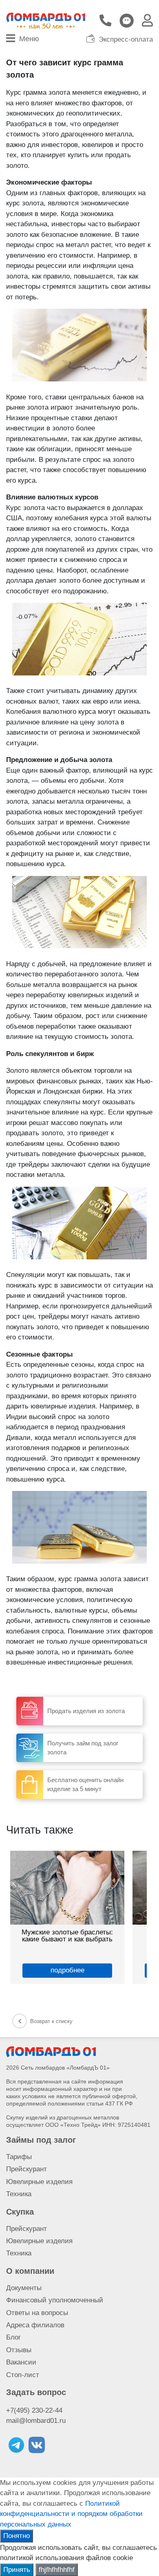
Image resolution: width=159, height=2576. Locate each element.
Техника (19, 2194)
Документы (24, 2288)
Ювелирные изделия (39, 2182)
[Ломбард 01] (51, 2051)
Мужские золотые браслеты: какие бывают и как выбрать (67, 1935)
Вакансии (21, 2362)
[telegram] (16, 2445)
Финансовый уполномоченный (55, 2300)
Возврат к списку (51, 2021)
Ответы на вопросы (37, 2313)
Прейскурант (26, 2169)
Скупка (20, 2212)
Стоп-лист (23, 2375)
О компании (30, 2271)
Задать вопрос (36, 2392)
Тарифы (19, 2157)
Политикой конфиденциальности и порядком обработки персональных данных (71, 2514)
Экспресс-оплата (126, 40)
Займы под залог (41, 2140)
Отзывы (19, 2350)
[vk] (37, 2445)
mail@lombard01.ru (36, 2421)
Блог (13, 2337)
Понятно (17, 2536)
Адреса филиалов (35, 2325)
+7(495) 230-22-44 (34, 2410)
